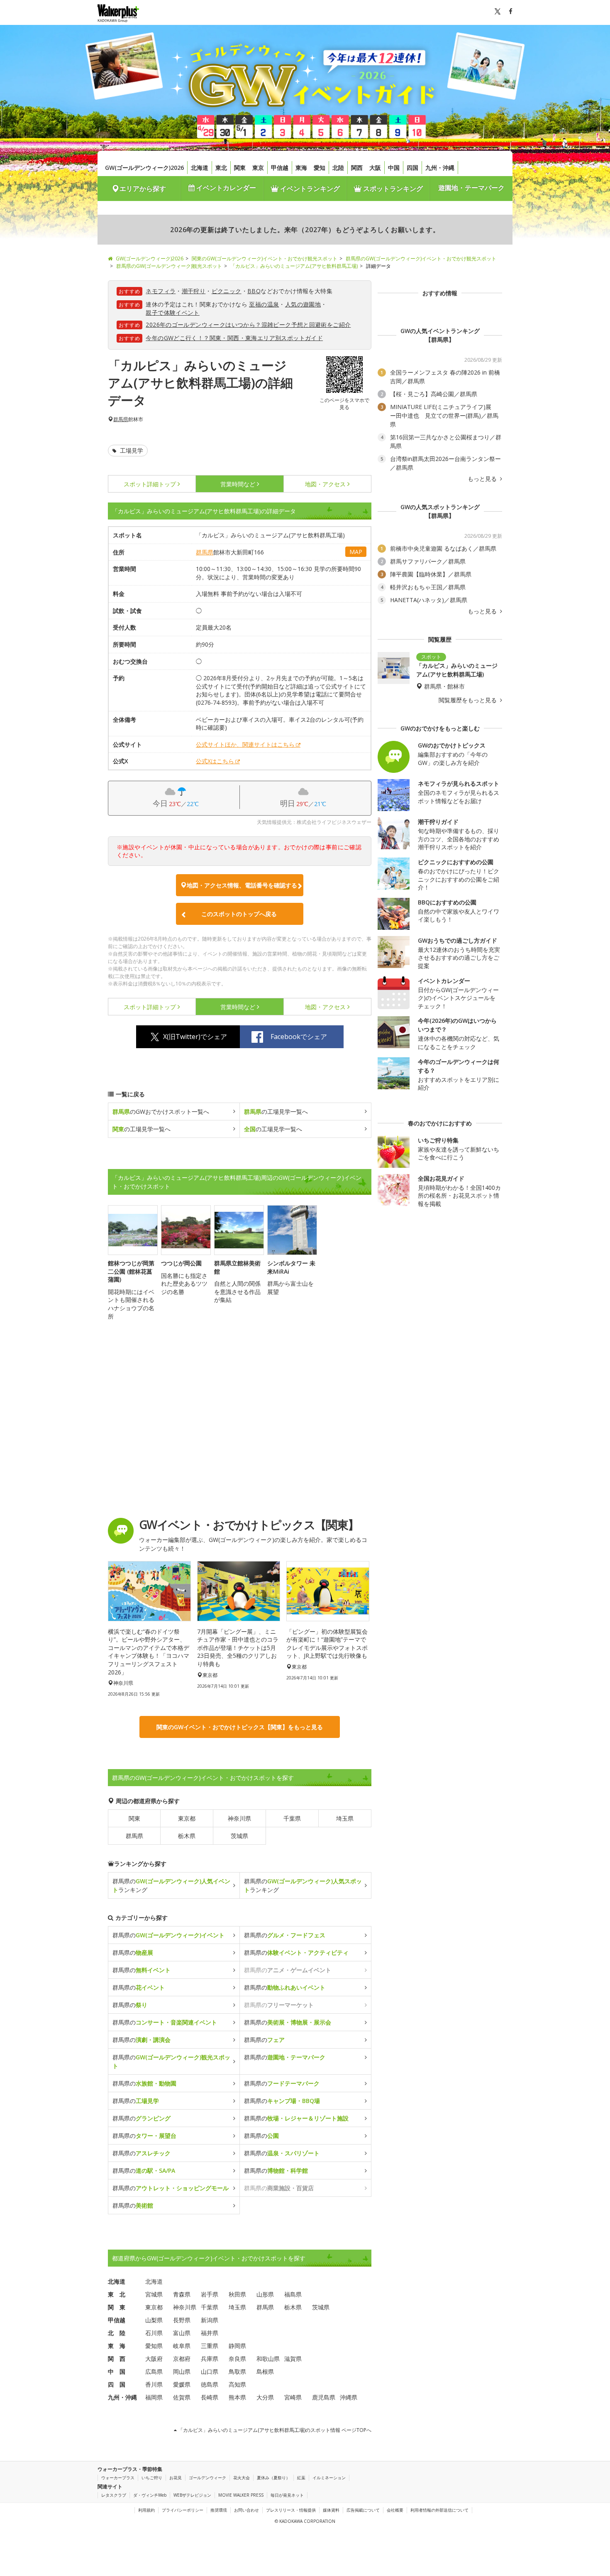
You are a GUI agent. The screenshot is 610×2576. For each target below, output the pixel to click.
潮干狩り (194, 291)
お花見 (176, 2478)
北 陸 (117, 2333)
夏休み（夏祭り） (273, 2478)
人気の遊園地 (303, 304)
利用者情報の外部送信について (439, 2510)
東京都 (187, 1818)
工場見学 (131, 450)
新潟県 (210, 2320)
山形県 (265, 2294)
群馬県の (168, 1935)
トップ (150, 484)
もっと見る (483, 479)
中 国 (117, 2371)
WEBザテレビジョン (192, 2495)
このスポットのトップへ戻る (239, 914)
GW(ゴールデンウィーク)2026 (144, 168)
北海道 (200, 168)
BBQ (254, 291)
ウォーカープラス (118, 2478)
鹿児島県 (324, 2397)
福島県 (293, 2294)
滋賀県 (293, 2359)
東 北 (117, 2294)
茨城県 (239, 1836)
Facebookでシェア (299, 1037)
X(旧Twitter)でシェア (195, 1037)
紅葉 (301, 2478)
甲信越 (280, 168)
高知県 (237, 2384)
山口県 (210, 2371)
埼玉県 (345, 1818)
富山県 (182, 2333)
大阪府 (154, 2359)
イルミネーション (329, 2478)
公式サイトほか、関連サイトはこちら (245, 744)
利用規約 (146, 2510)
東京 (258, 168)
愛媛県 (182, 2384)
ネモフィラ (161, 291)
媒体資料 (331, 2510)
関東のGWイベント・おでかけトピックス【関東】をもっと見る (240, 1727)
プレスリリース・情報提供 (291, 2510)
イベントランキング (309, 189)
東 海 (117, 2346)
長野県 (182, 2320)
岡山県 (182, 2371)
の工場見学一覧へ (276, 1112)
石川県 (154, 2333)
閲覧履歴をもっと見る (468, 700)
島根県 (265, 2371)
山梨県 (154, 2320)
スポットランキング (392, 189)
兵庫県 (210, 2359)
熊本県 (237, 2397)
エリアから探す (143, 189)
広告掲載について (363, 2510)
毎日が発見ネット (287, 2495)
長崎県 (210, 2397)
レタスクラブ (114, 2495)
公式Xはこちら (215, 761)
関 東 (117, 2307)
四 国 (117, 2384)
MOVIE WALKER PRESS (241, 2495)
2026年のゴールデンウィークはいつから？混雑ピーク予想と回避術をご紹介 (248, 325)
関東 (240, 168)
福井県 (210, 2333)
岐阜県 (182, 2346)
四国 (412, 168)
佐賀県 (182, 2397)
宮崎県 (293, 2397)
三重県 (210, 2346)
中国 (394, 168)
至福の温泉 (264, 304)
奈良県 (237, 2359)
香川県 (154, 2384)
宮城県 (154, 2294)
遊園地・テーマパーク (471, 188)
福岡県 (154, 2397)
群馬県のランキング (171, 1885)
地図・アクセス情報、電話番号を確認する (242, 885)
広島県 (154, 2371)
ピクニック (227, 291)
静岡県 (237, 2346)
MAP (356, 552)
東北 (221, 168)
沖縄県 (349, 2397)
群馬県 (121, 419)
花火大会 (242, 2478)
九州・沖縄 (440, 168)
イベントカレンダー (225, 188)
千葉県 (292, 1818)
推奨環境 (219, 2510)
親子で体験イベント (173, 313)
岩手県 (210, 2294)
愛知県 (154, 2346)
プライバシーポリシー (183, 2510)
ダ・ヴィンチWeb (150, 2495)
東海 (301, 168)
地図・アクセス (325, 484)
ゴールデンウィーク (207, 2478)
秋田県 (237, 2294)
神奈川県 (239, 1818)
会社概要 (395, 2510)
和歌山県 (268, 2359)
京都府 (182, 2359)
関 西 (117, 2359)
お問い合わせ (246, 2510)
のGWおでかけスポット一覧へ (161, 1112)
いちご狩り (152, 2478)
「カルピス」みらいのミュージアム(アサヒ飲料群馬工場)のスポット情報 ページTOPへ (274, 2430)
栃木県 (187, 1836)
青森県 (182, 2294)
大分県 (265, 2397)
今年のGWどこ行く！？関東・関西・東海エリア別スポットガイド (234, 338)
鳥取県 (237, 2371)
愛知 (320, 168)
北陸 (338, 168)
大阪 (375, 168)
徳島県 (210, 2384)
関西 (357, 168)
